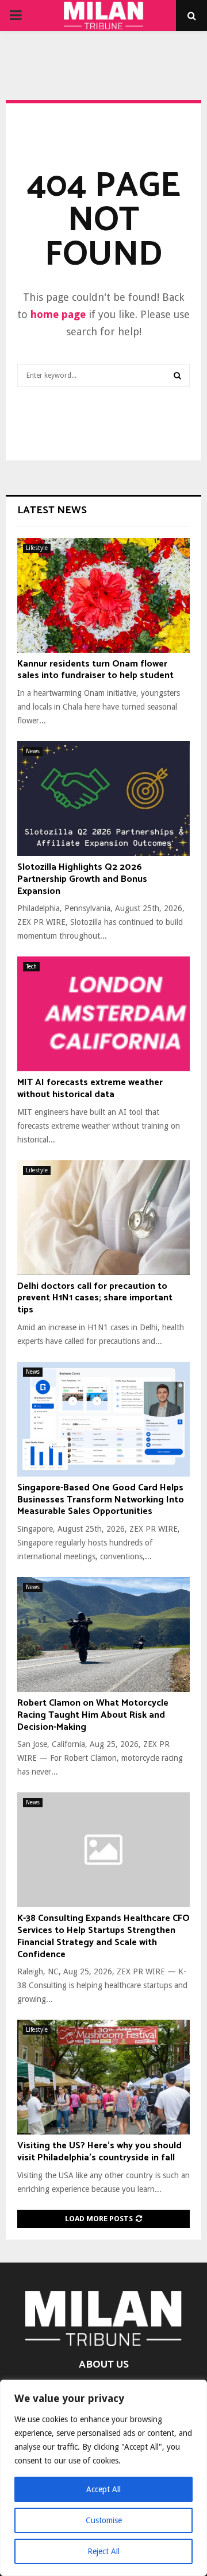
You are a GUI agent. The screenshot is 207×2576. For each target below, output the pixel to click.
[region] (103, 2478)
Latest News (52, 510)
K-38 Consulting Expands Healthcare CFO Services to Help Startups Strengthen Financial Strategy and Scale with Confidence (103, 1936)
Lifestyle (37, 548)
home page (58, 314)
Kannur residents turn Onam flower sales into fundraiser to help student (95, 670)
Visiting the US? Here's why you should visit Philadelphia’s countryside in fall (99, 2152)
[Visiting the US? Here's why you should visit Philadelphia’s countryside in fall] (103, 2077)
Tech (31, 967)
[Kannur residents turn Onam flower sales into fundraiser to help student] (103, 595)
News (33, 751)
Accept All (103, 2489)
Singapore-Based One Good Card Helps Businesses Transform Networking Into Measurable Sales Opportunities (101, 1500)
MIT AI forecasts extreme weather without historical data (90, 1088)
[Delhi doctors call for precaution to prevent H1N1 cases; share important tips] (103, 1218)
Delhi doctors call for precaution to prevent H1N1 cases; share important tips (95, 1298)
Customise (104, 2520)
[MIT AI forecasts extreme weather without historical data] (103, 1014)
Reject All (103, 2551)
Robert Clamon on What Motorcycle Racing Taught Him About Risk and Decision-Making (93, 1715)
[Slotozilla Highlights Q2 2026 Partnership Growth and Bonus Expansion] (103, 799)
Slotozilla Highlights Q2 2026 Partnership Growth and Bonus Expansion (82, 879)
